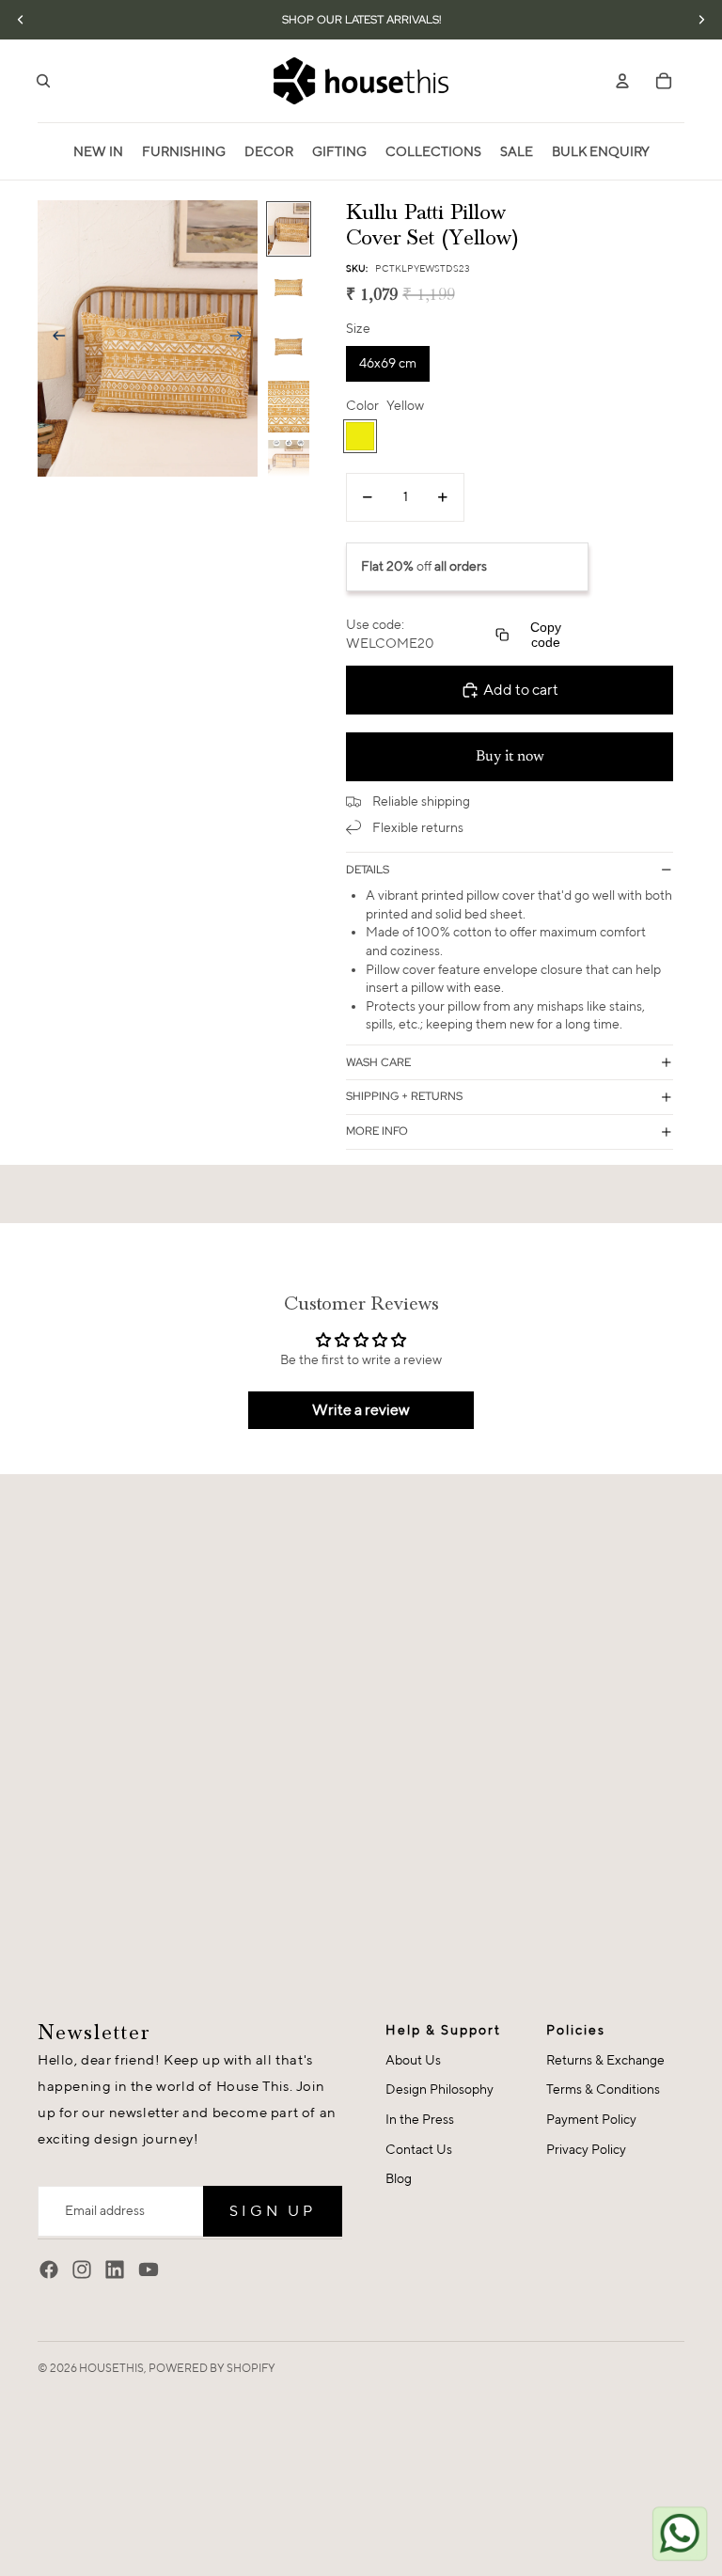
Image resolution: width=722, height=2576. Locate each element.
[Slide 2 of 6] (289, 288)
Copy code (546, 635)
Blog (399, 2178)
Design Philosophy (439, 2089)
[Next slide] (242, 338)
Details (368, 870)
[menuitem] (98, 151)
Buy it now (510, 757)
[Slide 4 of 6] (289, 407)
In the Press (420, 2119)
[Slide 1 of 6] (289, 229)
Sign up (273, 2211)
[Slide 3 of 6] (289, 347)
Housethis (111, 2368)
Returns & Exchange (605, 2060)
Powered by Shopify (212, 2368)
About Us (413, 2060)
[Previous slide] (53, 338)
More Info (377, 1131)
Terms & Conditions (603, 2089)
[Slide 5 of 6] (289, 466)
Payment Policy (591, 2119)
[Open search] (43, 81)
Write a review (361, 1410)
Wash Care (378, 1062)
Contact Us (419, 2149)
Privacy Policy (586, 2149)
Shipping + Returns (404, 1096)
